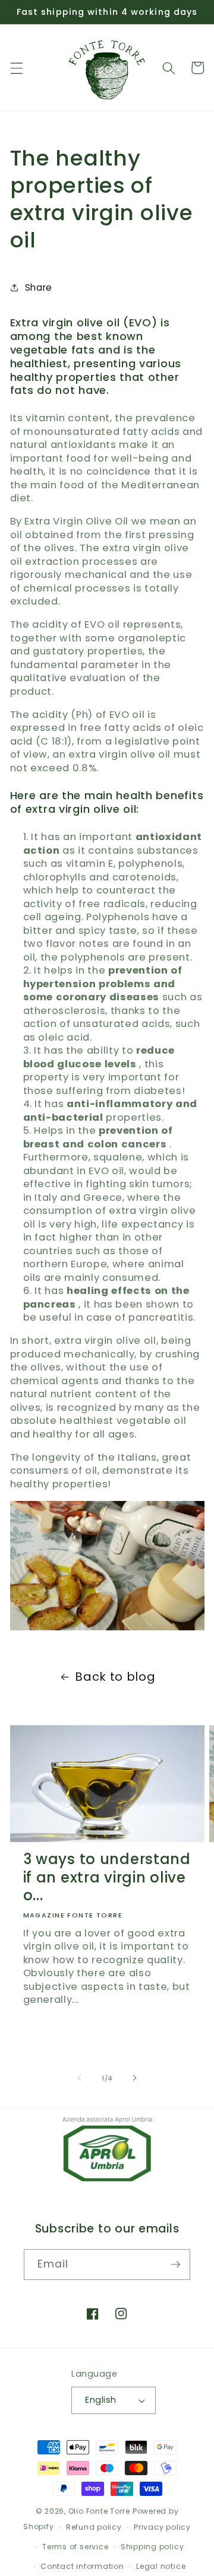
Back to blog (115, 1677)
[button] (16, 68)
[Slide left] (80, 2078)
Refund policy (94, 2527)
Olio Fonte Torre (99, 2511)
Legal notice (161, 2566)
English (100, 2400)
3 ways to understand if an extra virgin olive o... (107, 1878)
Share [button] (39, 287)
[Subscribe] (175, 2265)
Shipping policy (152, 2547)
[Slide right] (134, 2078)
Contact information (82, 2566)
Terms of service (75, 2547)
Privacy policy (162, 2527)
